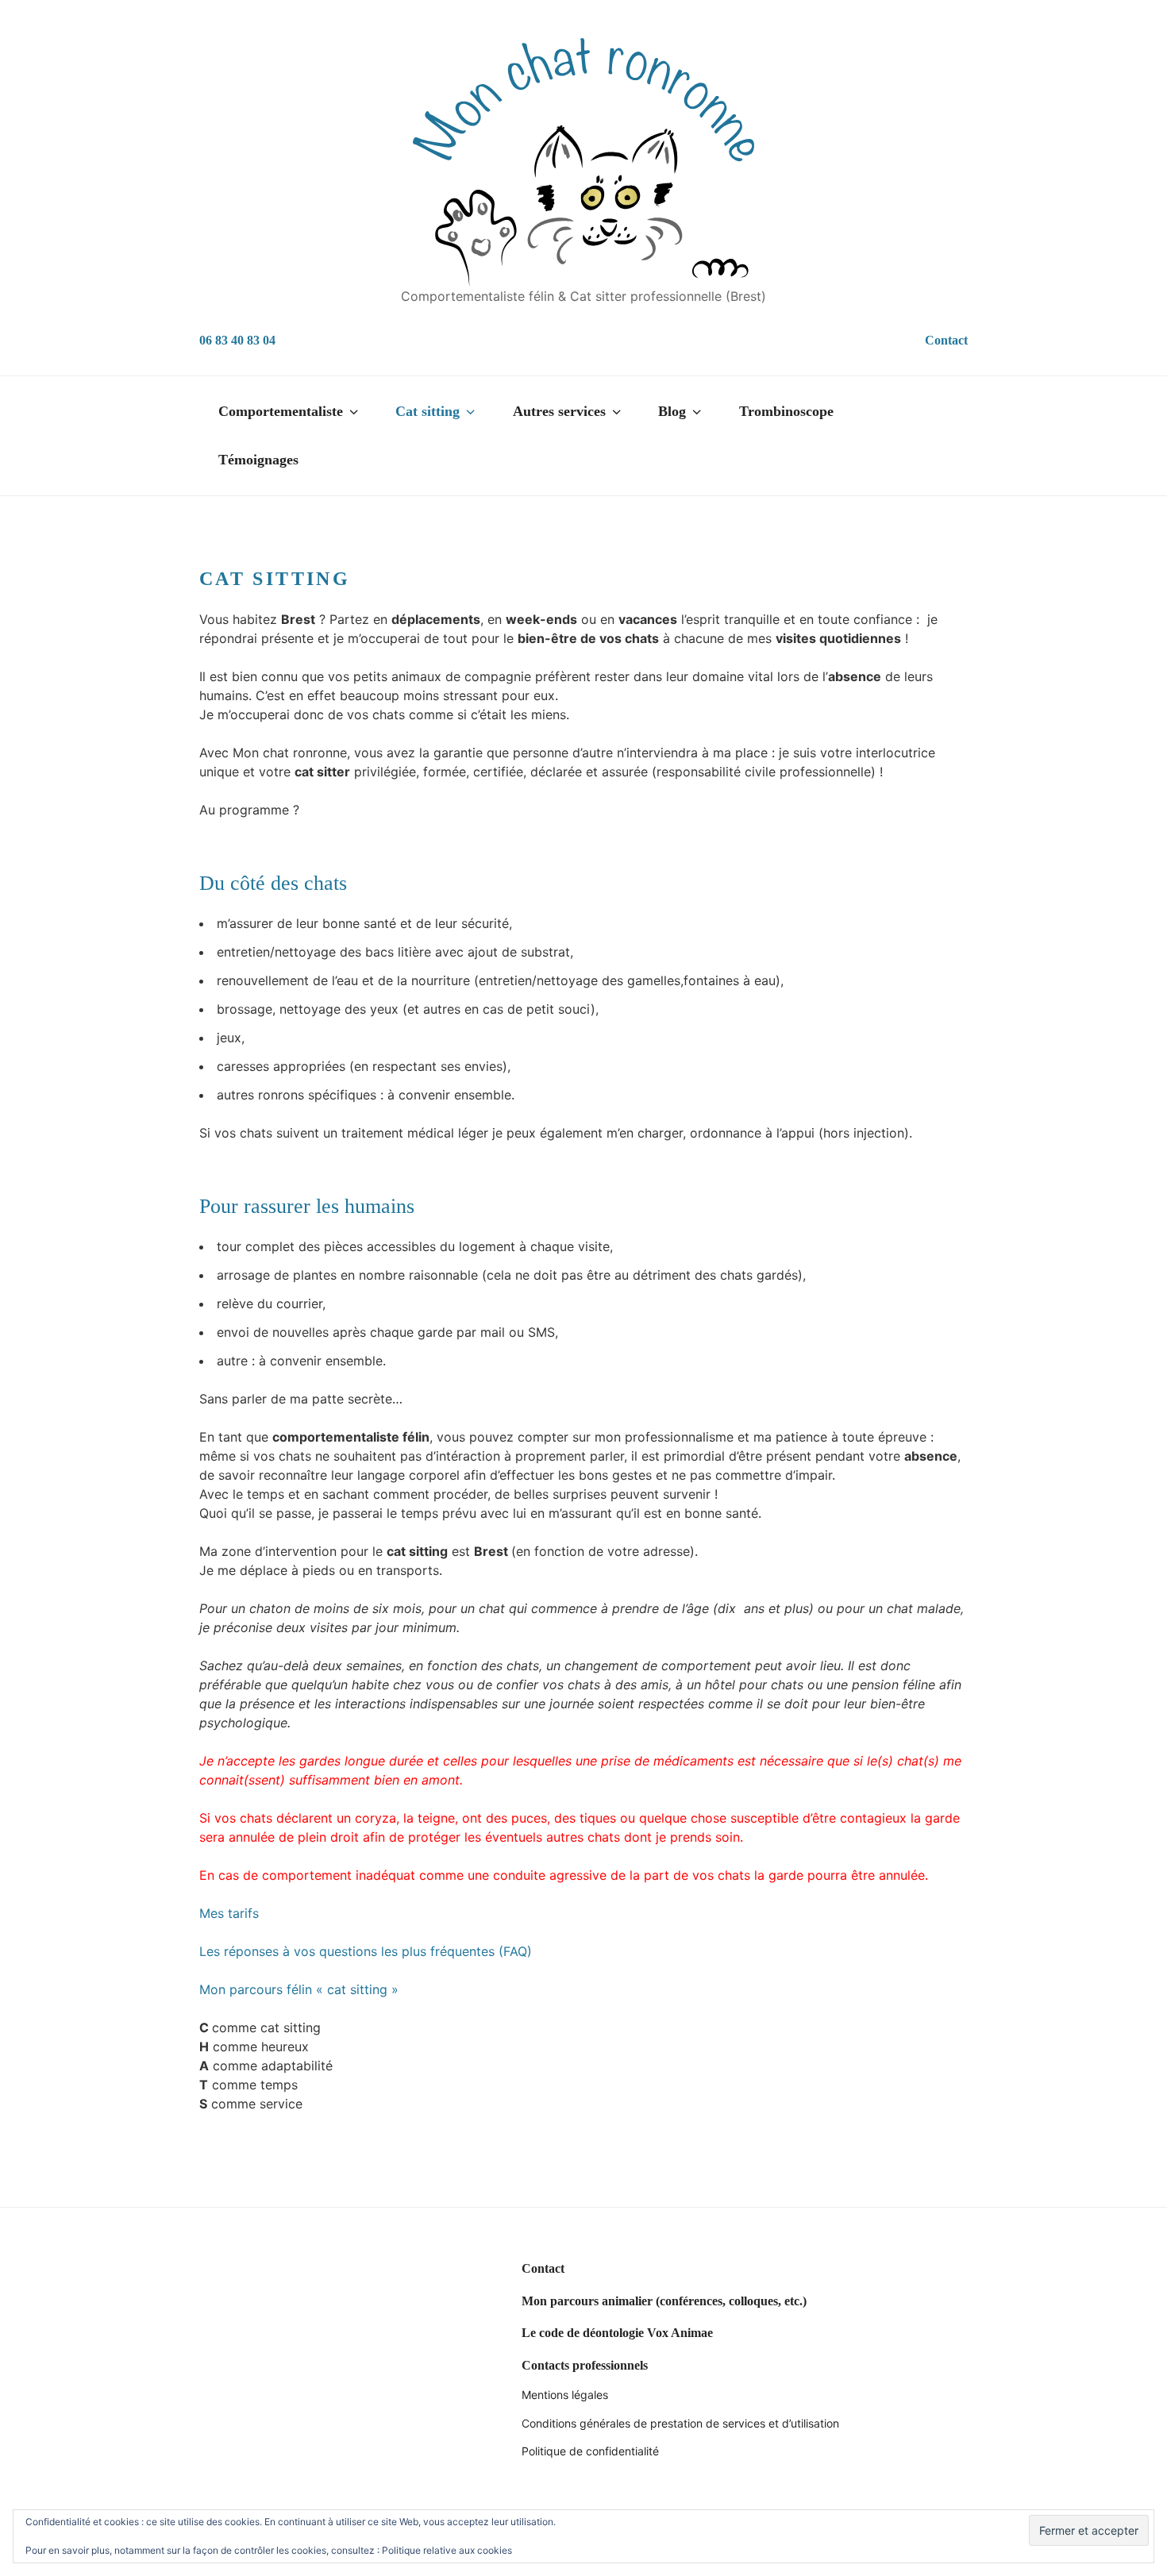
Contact (946, 340)
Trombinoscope (786, 411)
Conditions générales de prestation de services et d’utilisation (680, 2423)
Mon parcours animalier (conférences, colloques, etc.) (664, 2301)
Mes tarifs (229, 1913)
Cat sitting (428, 411)
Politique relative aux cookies (447, 2550)
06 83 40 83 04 (237, 340)
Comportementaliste (281, 411)
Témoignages (258, 460)
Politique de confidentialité (590, 2451)
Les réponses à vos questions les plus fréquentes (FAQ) (366, 1951)
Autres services (559, 411)
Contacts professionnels (585, 2365)
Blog (672, 411)
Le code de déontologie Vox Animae (617, 2333)
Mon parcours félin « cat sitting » (299, 1989)
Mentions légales (565, 2395)
